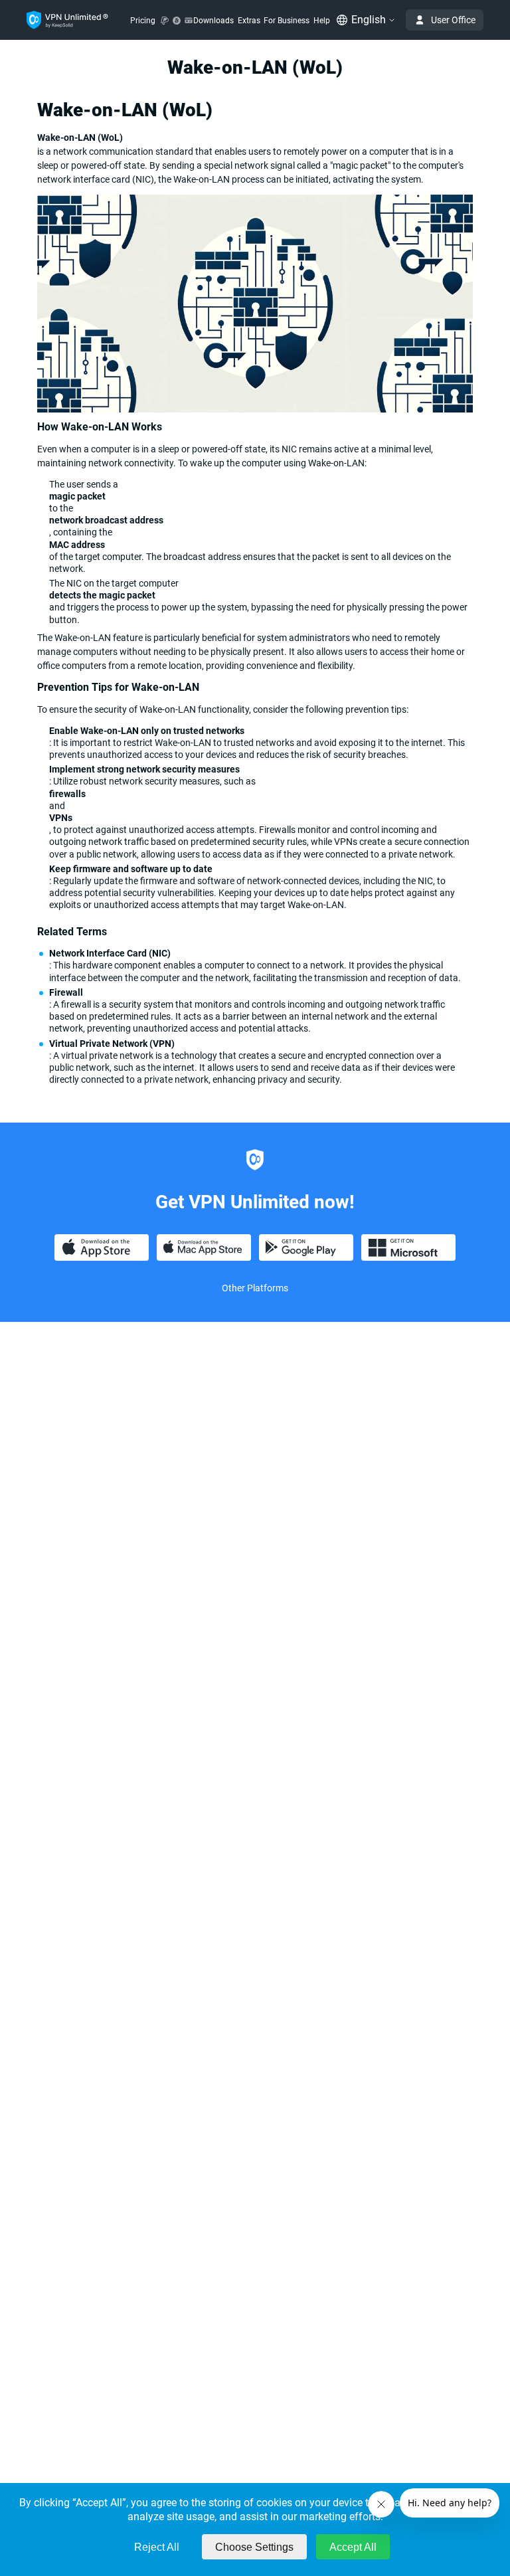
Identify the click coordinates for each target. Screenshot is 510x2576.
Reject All (157, 2547)
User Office (453, 20)
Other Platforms (255, 1288)
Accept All (353, 2547)
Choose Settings (254, 2547)
